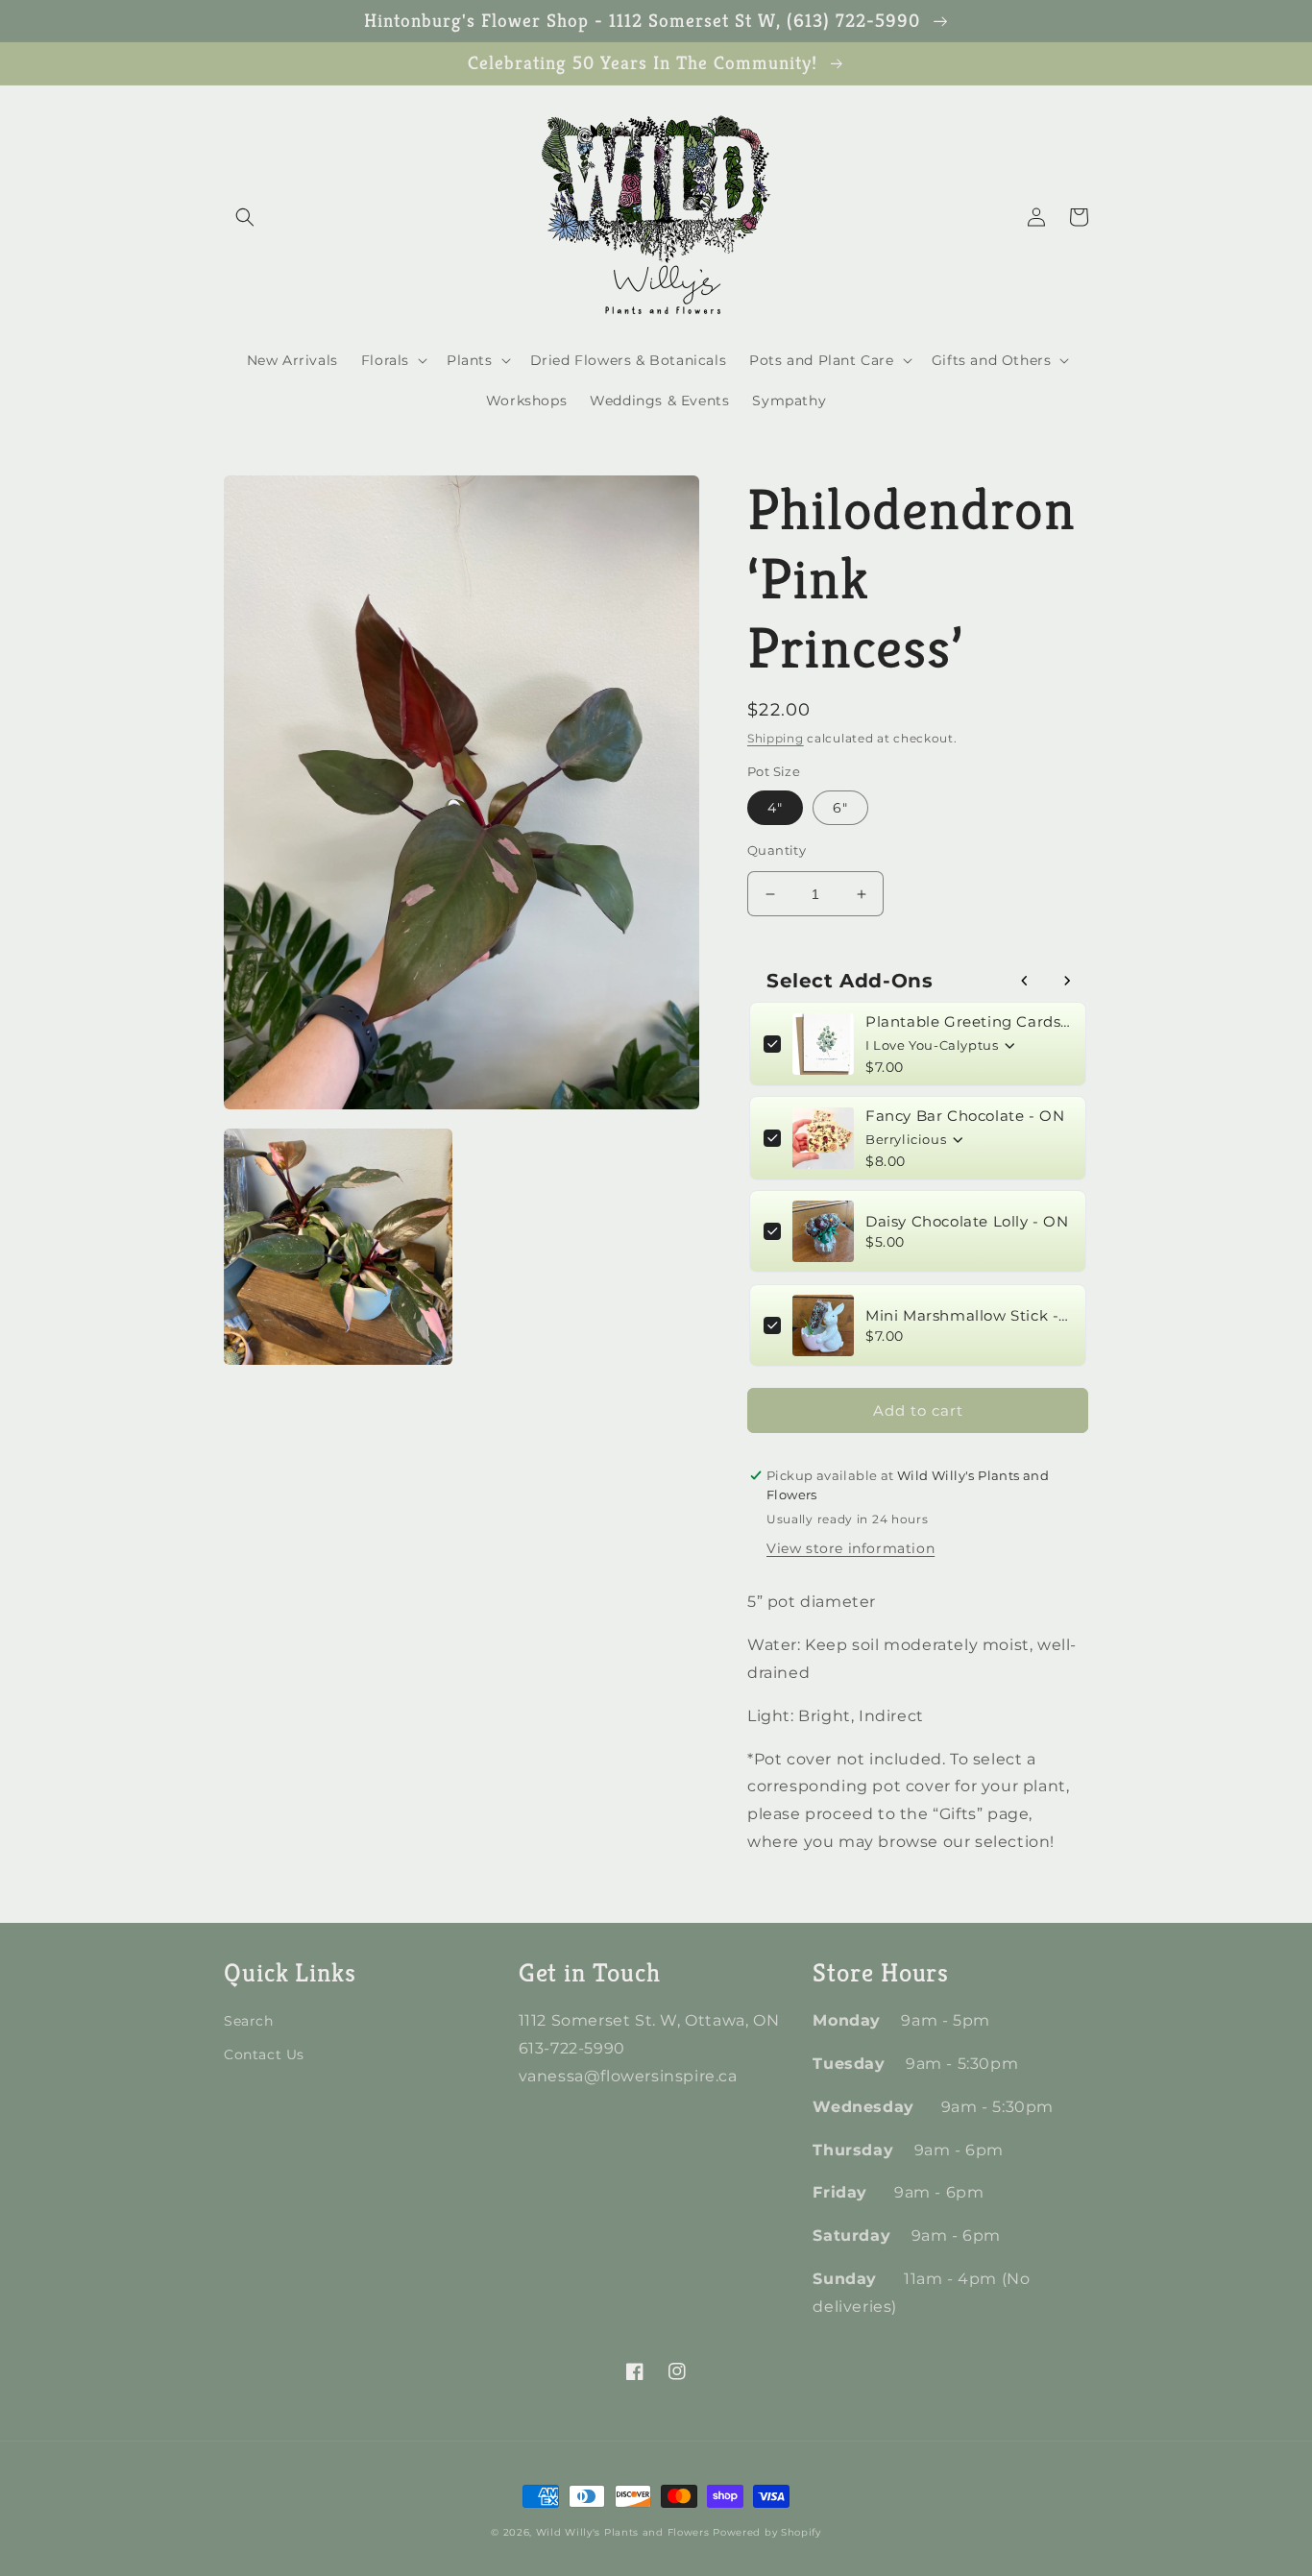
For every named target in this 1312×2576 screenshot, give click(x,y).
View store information (850, 1548)
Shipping (776, 738)
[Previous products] (1025, 981)
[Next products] (1067, 981)
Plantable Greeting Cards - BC (969, 1021)
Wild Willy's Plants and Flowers (623, 2532)
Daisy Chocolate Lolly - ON (967, 1221)
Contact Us (264, 2054)
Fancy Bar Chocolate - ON (965, 1116)
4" (775, 808)
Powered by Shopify (767, 2532)
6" (840, 808)
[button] (245, 217)
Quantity (777, 850)
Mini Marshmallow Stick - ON (969, 1315)
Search (249, 2021)
